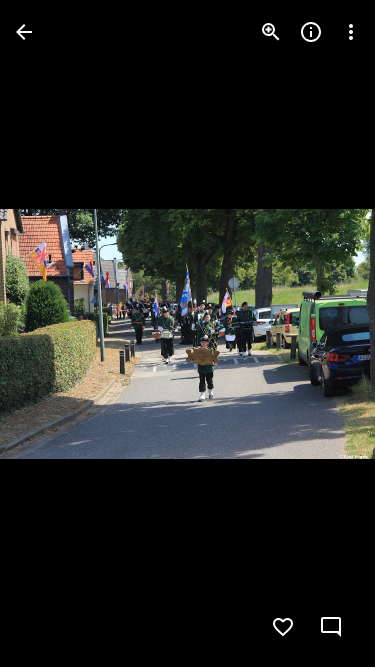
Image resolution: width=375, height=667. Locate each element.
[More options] (351, 32)
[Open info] (311, 32)
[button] (56, 334)
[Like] (283, 627)
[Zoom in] (271, 32)
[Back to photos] (24, 32)
